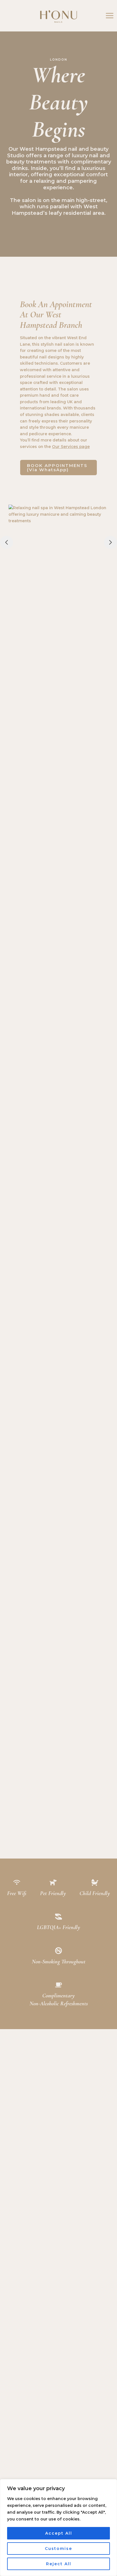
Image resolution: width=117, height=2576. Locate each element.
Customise (58, 2549)
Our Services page (71, 447)
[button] (58, 468)
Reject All (59, 2564)
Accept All (59, 2533)
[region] (58, 2528)
